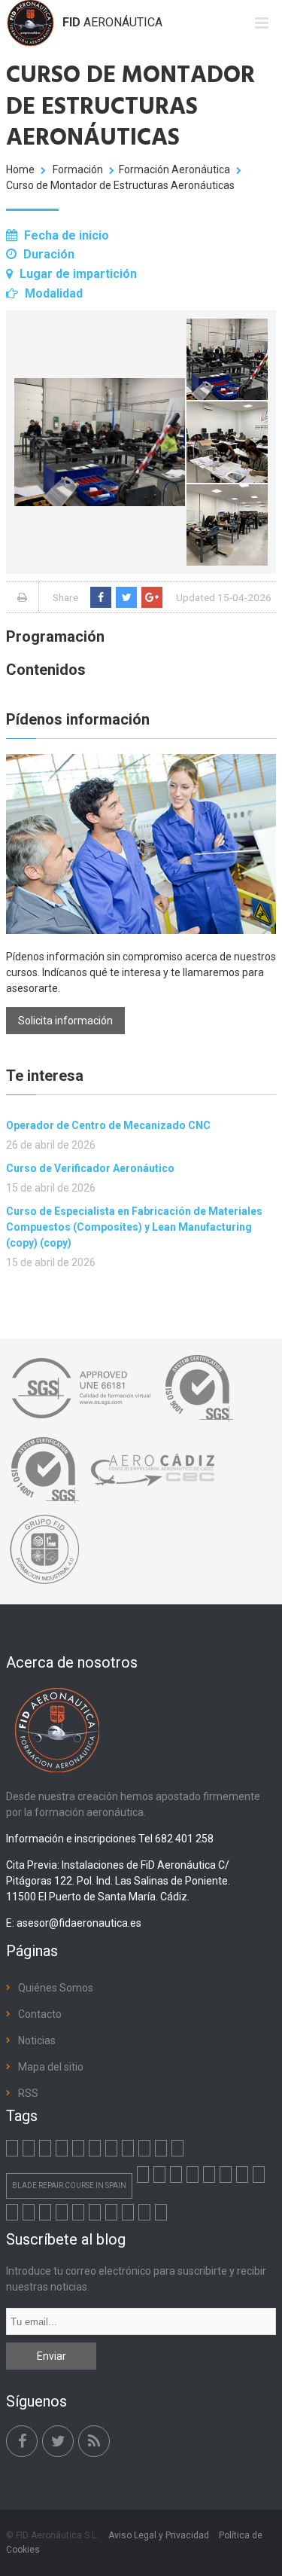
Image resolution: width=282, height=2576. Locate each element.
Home (20, 169)
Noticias (37, 2040)
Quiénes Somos (56, 1988)
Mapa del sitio (51, 2067)
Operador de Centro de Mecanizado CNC (108, 1125)
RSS (28, 2093)
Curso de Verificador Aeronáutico (90, 1168)
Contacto (40, 2014)
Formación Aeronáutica (174, 169)
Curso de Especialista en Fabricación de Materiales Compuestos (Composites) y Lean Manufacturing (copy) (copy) (134, 1227)
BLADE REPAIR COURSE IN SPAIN (69, 2185)
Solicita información (65, 1021)
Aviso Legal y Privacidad (159, 2535)
